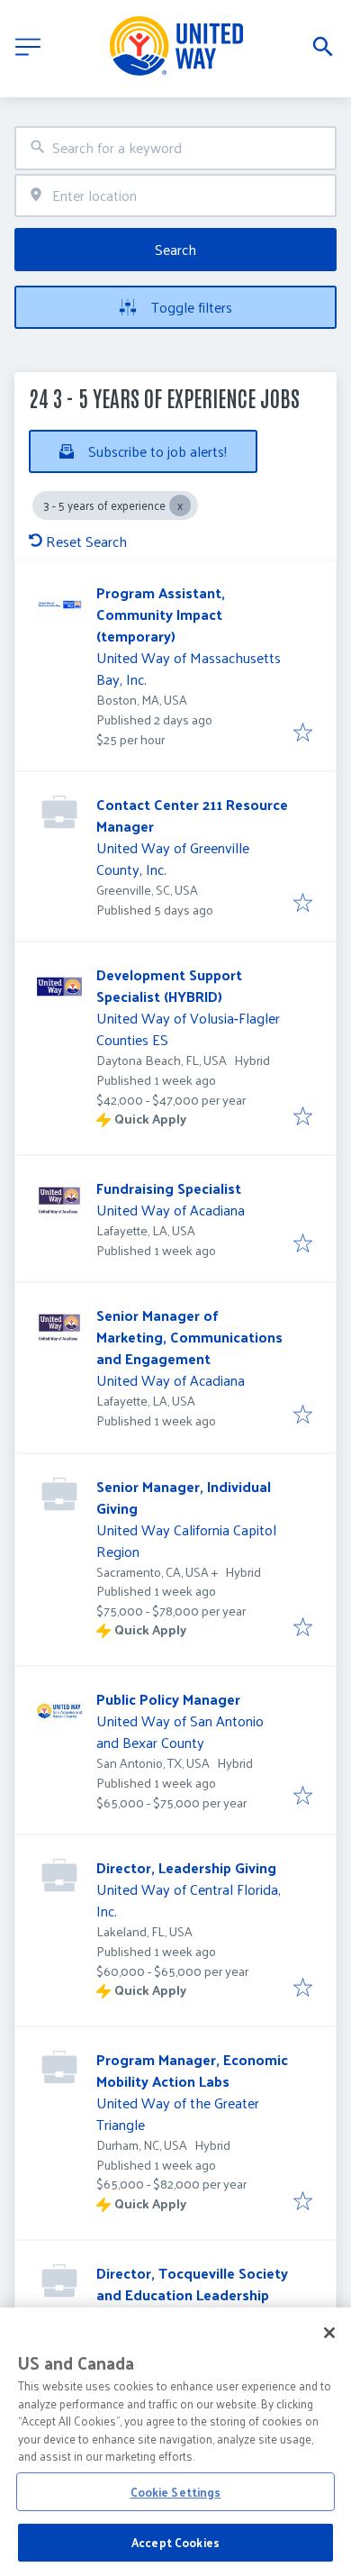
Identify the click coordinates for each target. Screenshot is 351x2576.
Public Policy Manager (168, 1699)
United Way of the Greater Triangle (178, 2113)
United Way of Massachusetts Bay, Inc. (189, 668)
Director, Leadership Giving (186, 1867)
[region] (175, 2442)
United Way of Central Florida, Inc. (189, 1900)
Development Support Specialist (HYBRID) (169, 985)
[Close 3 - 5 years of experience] (180, 505)
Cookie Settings (176, 2492)
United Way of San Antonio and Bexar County (180, 1731)
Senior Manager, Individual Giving (184, 1497)
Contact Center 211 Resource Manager (192, 815)
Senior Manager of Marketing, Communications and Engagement (189, 1337)
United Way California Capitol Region (186, 1540)
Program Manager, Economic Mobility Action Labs (192, 2070)
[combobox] (175, 148)
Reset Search (86, 541)
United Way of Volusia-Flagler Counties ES (188, 1029)
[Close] (329, 2333)
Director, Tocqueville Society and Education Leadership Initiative (192, 2294)
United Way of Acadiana (171, 1210)
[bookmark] (303, 733)
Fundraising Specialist (169, 1188)
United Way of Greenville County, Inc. (173, 858)
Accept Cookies (175, 2542)
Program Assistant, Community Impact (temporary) (161, 614)
